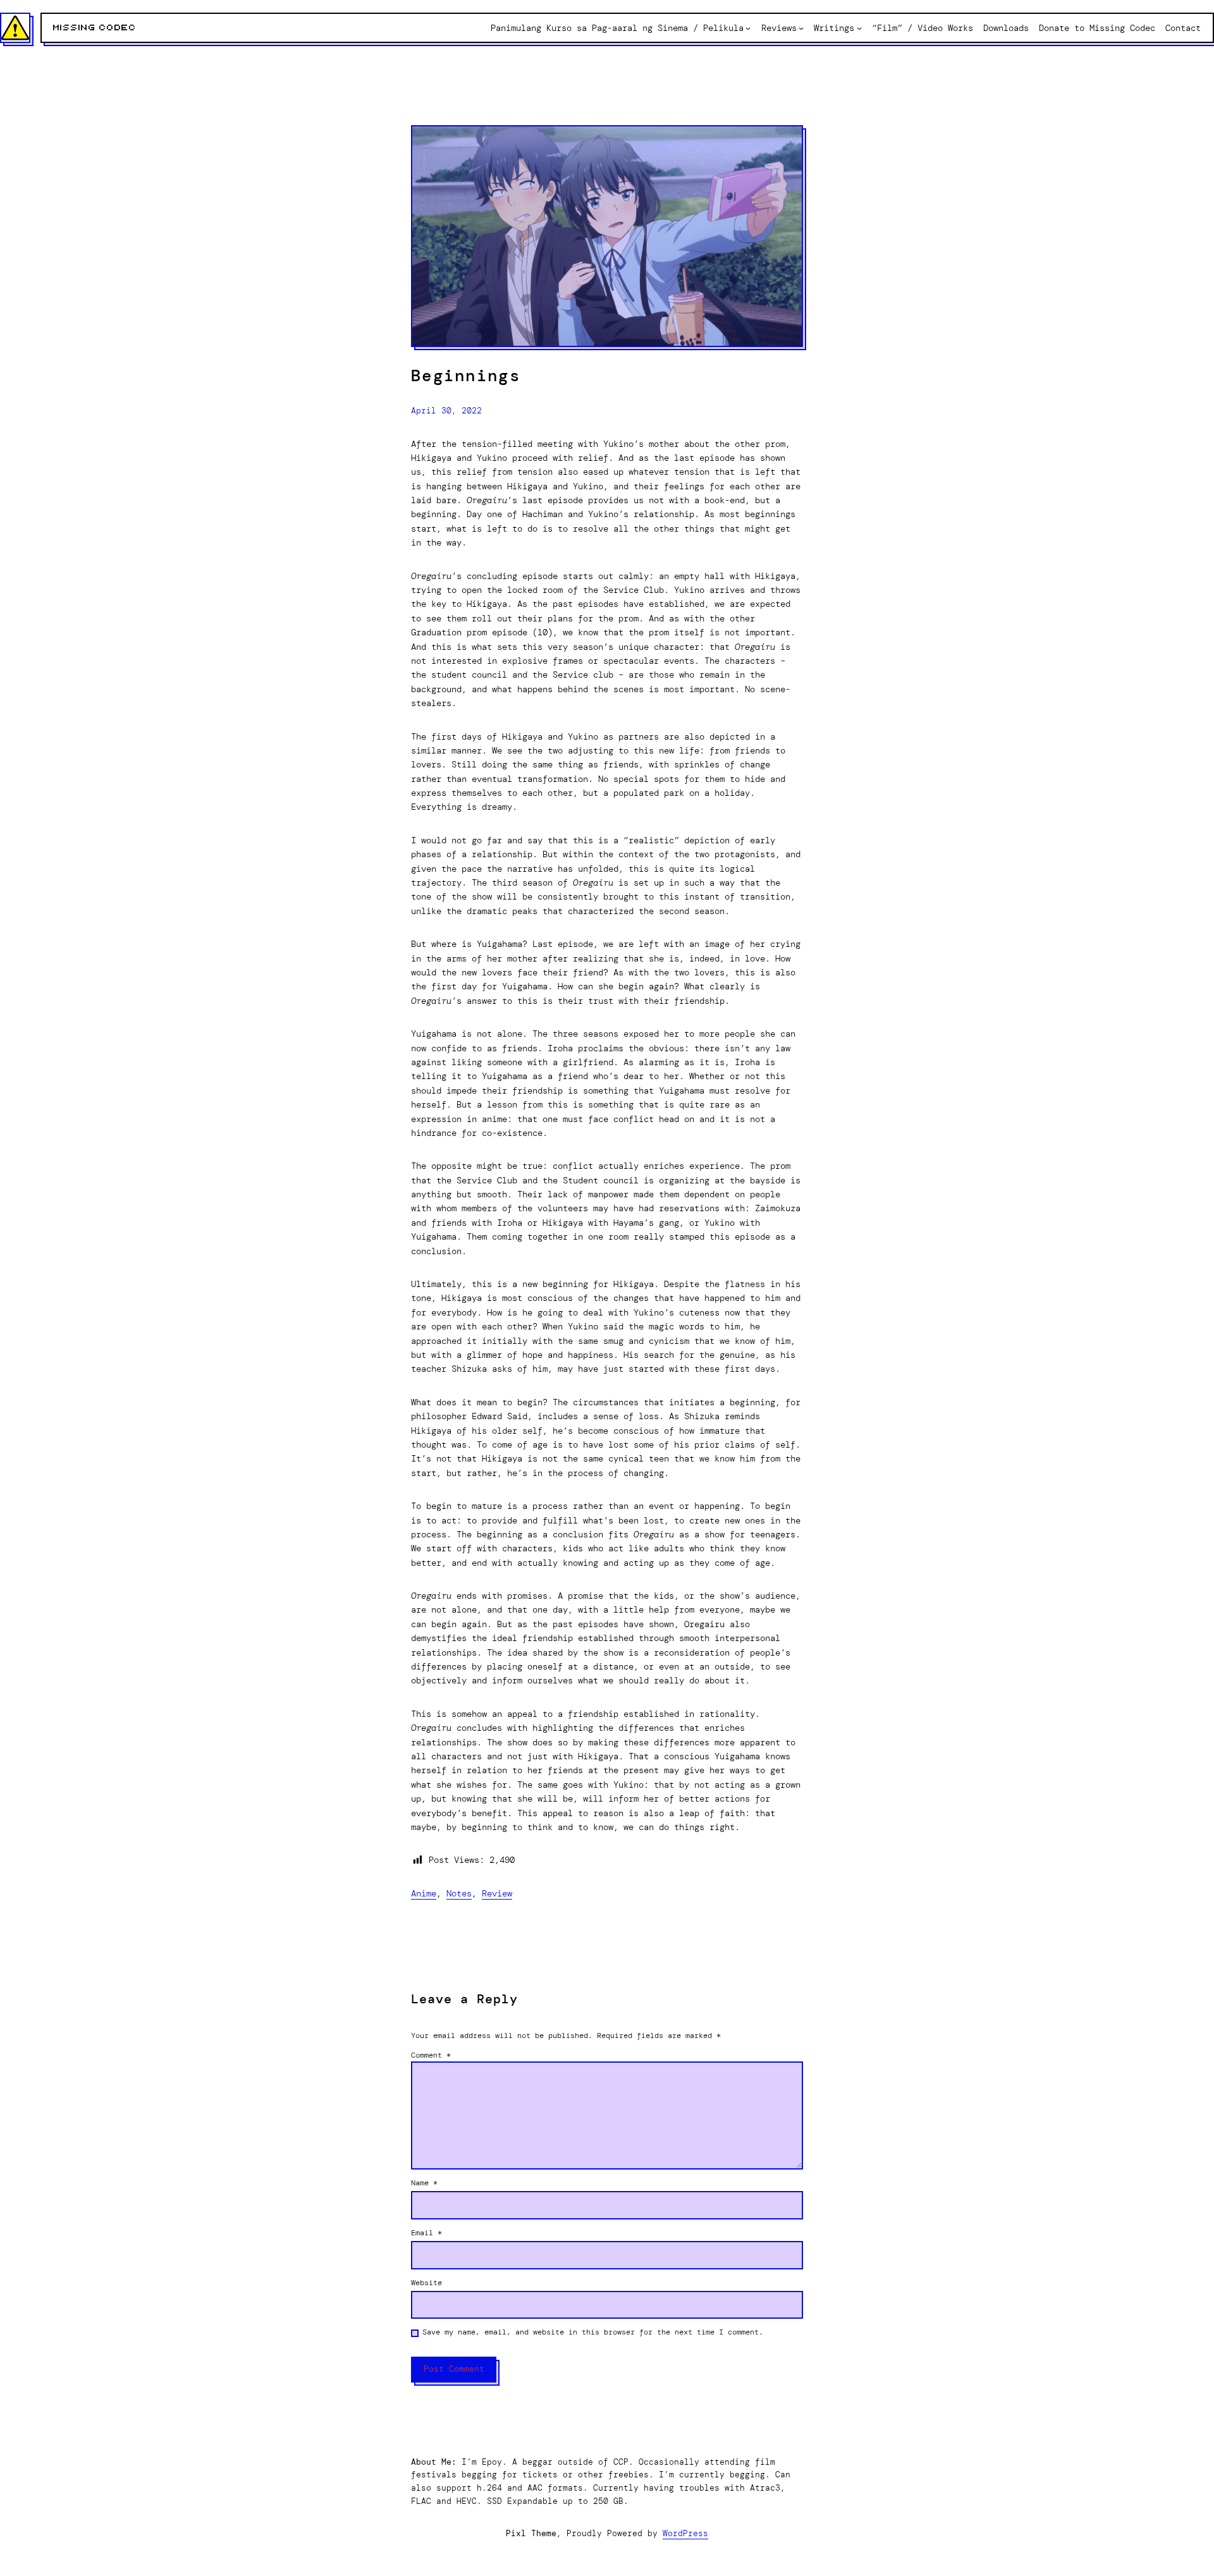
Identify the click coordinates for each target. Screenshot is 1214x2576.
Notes (459, 1893)
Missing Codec (95, 28)
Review (497, 1893)
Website (426, 2283)
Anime (424, 1893)
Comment (431, 2055)
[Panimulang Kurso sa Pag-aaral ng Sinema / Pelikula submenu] (748, 28)
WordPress (685, 2533)
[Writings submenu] (859, 28)
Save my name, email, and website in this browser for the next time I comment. (593, 2332)
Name (424, 2183)
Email (426, 2233)
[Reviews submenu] (801, 28)
